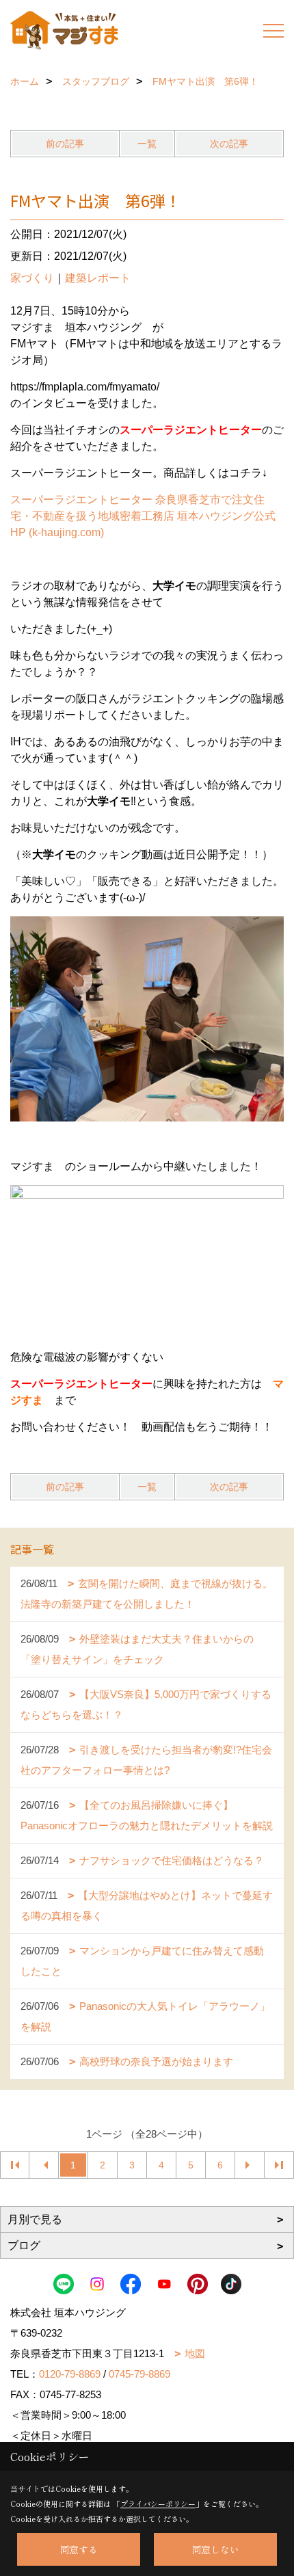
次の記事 (229, 144)
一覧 (147, 144)
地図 (195, 2353)
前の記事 (65, 144)
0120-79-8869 (70, 2374)
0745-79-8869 (139, 2374)
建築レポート (98, 278)
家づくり (32, 278)
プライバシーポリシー (158, 2504)
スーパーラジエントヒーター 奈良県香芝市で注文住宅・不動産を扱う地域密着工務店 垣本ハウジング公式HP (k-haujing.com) (143, 516)
